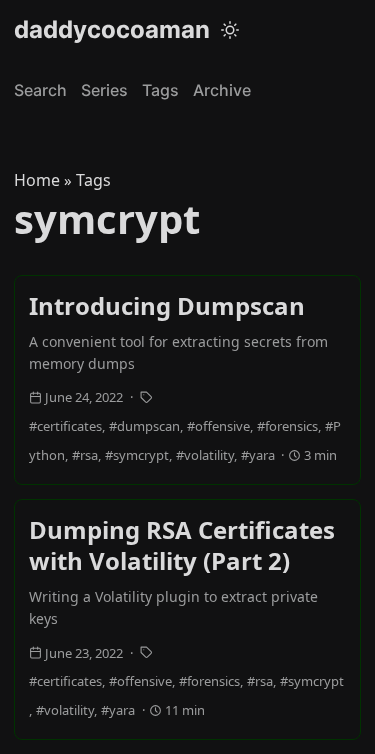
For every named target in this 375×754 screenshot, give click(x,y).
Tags (160, 90)
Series (104, 90)
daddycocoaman (112, 29)
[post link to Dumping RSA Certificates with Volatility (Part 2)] (187, 619)
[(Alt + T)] (230, 30)
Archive (222, 90)
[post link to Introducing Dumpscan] (187, 380)
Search (40, 90)
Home (37, 180)
